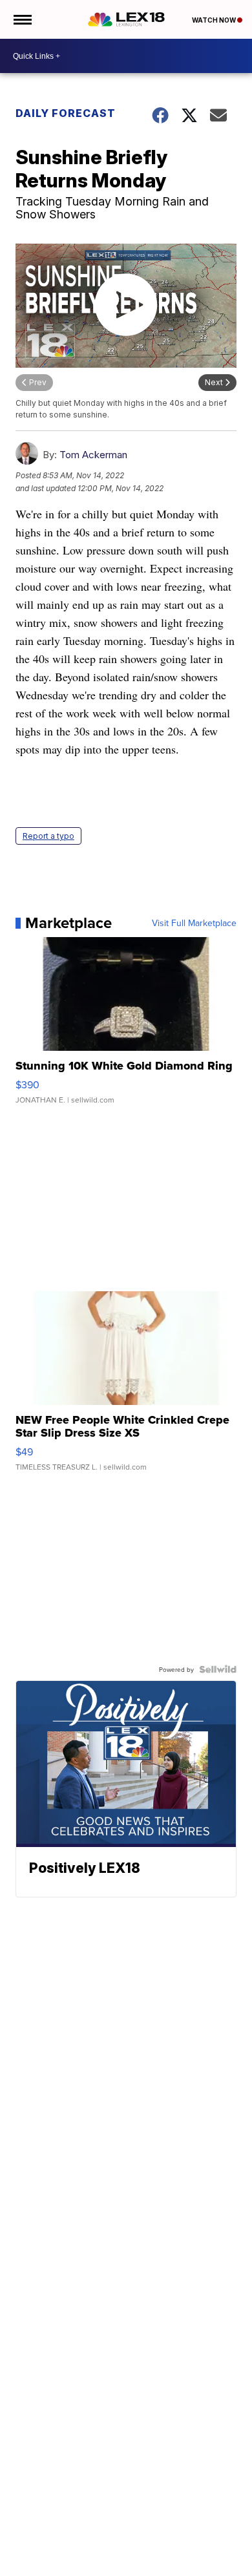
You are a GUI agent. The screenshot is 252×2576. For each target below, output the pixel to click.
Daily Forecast (66, 113)
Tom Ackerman (93, 455)
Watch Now (215, 20)
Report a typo (48, 836)
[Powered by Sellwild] (218, 1669)
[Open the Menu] (22, 19)
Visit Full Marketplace (194, 923)
